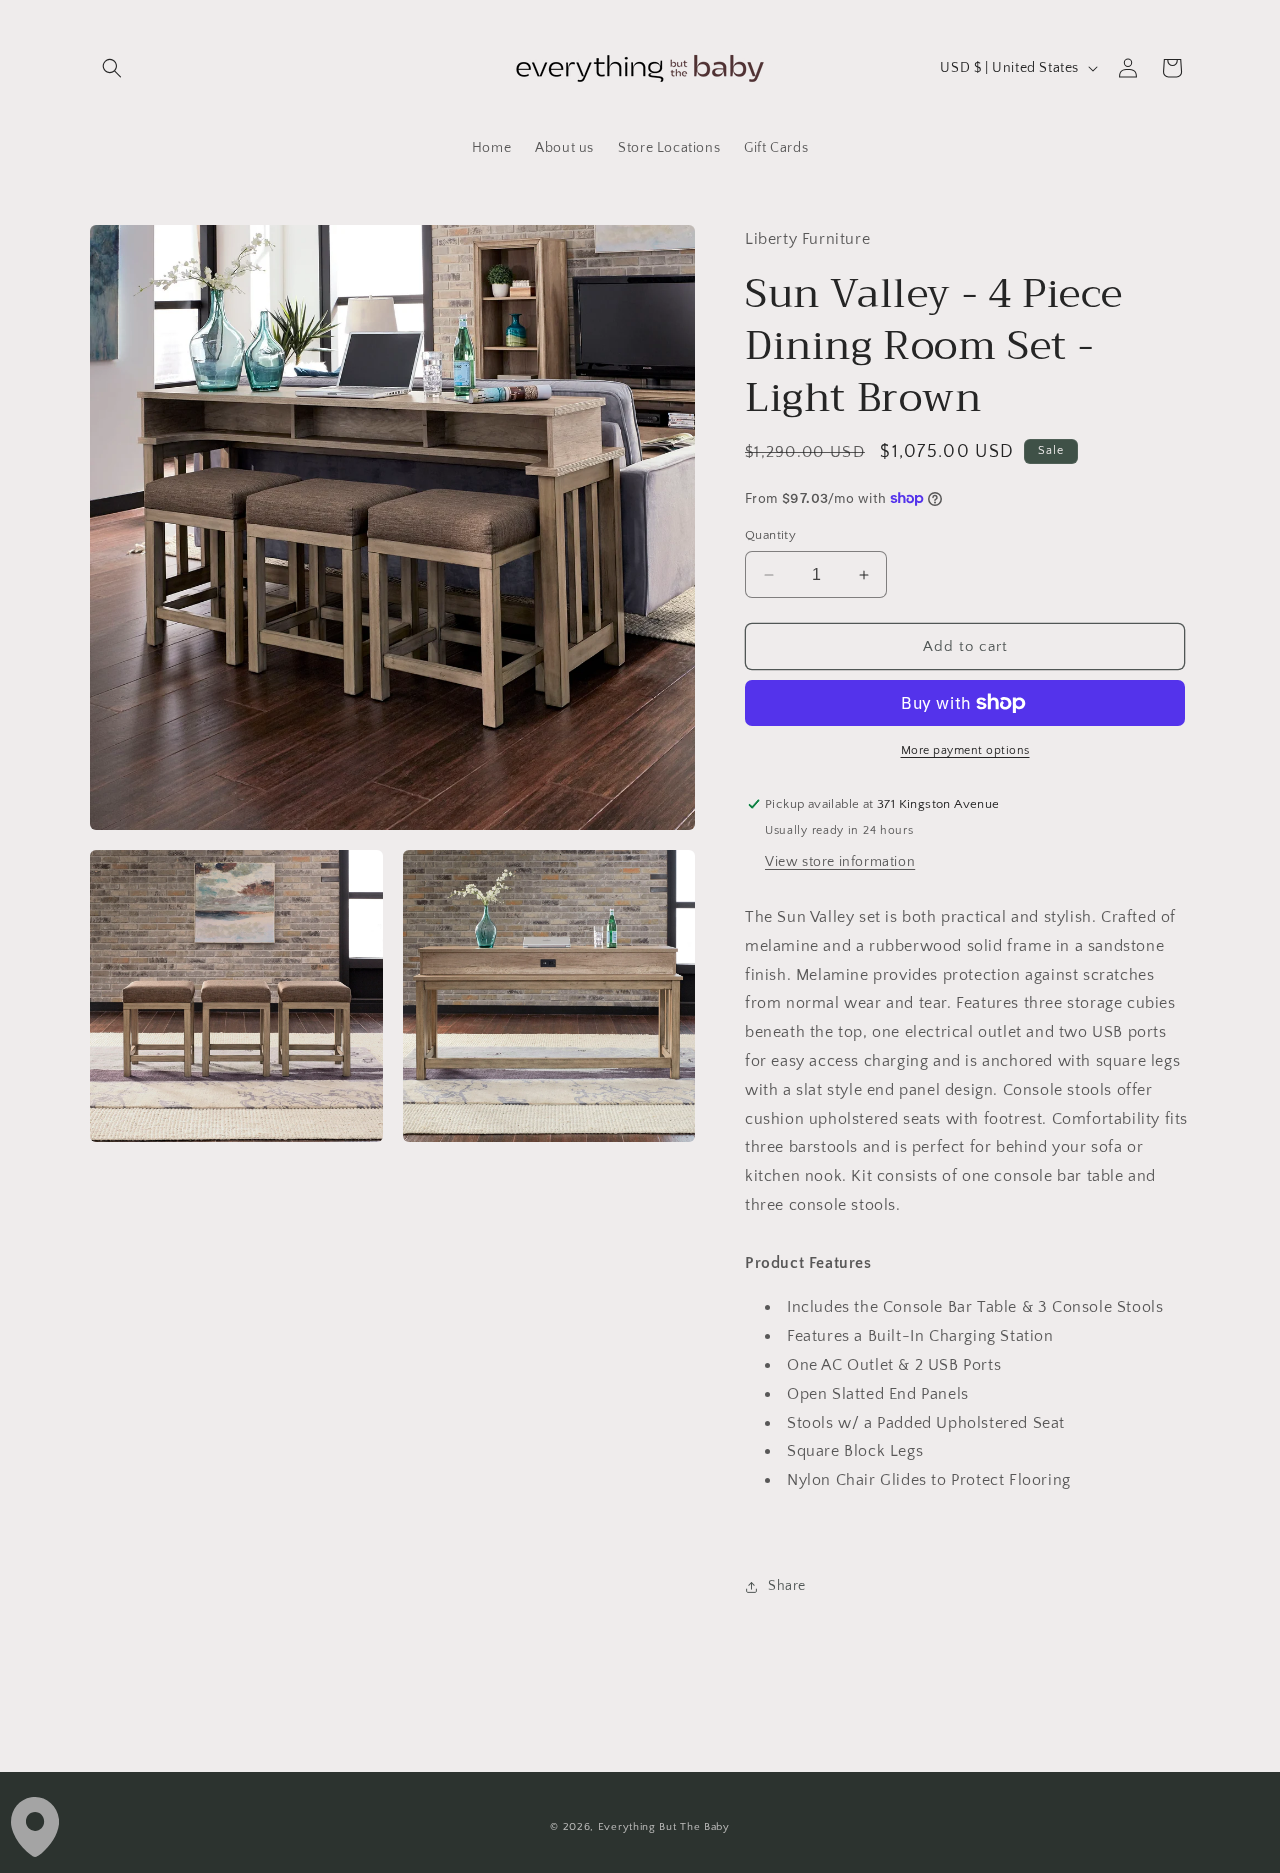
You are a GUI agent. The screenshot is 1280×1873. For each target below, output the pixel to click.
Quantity (770, 535)
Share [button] (787, 1586)
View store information (840, 862)
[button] (112, 68)
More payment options (965, 750)
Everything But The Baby (664, 1827)
